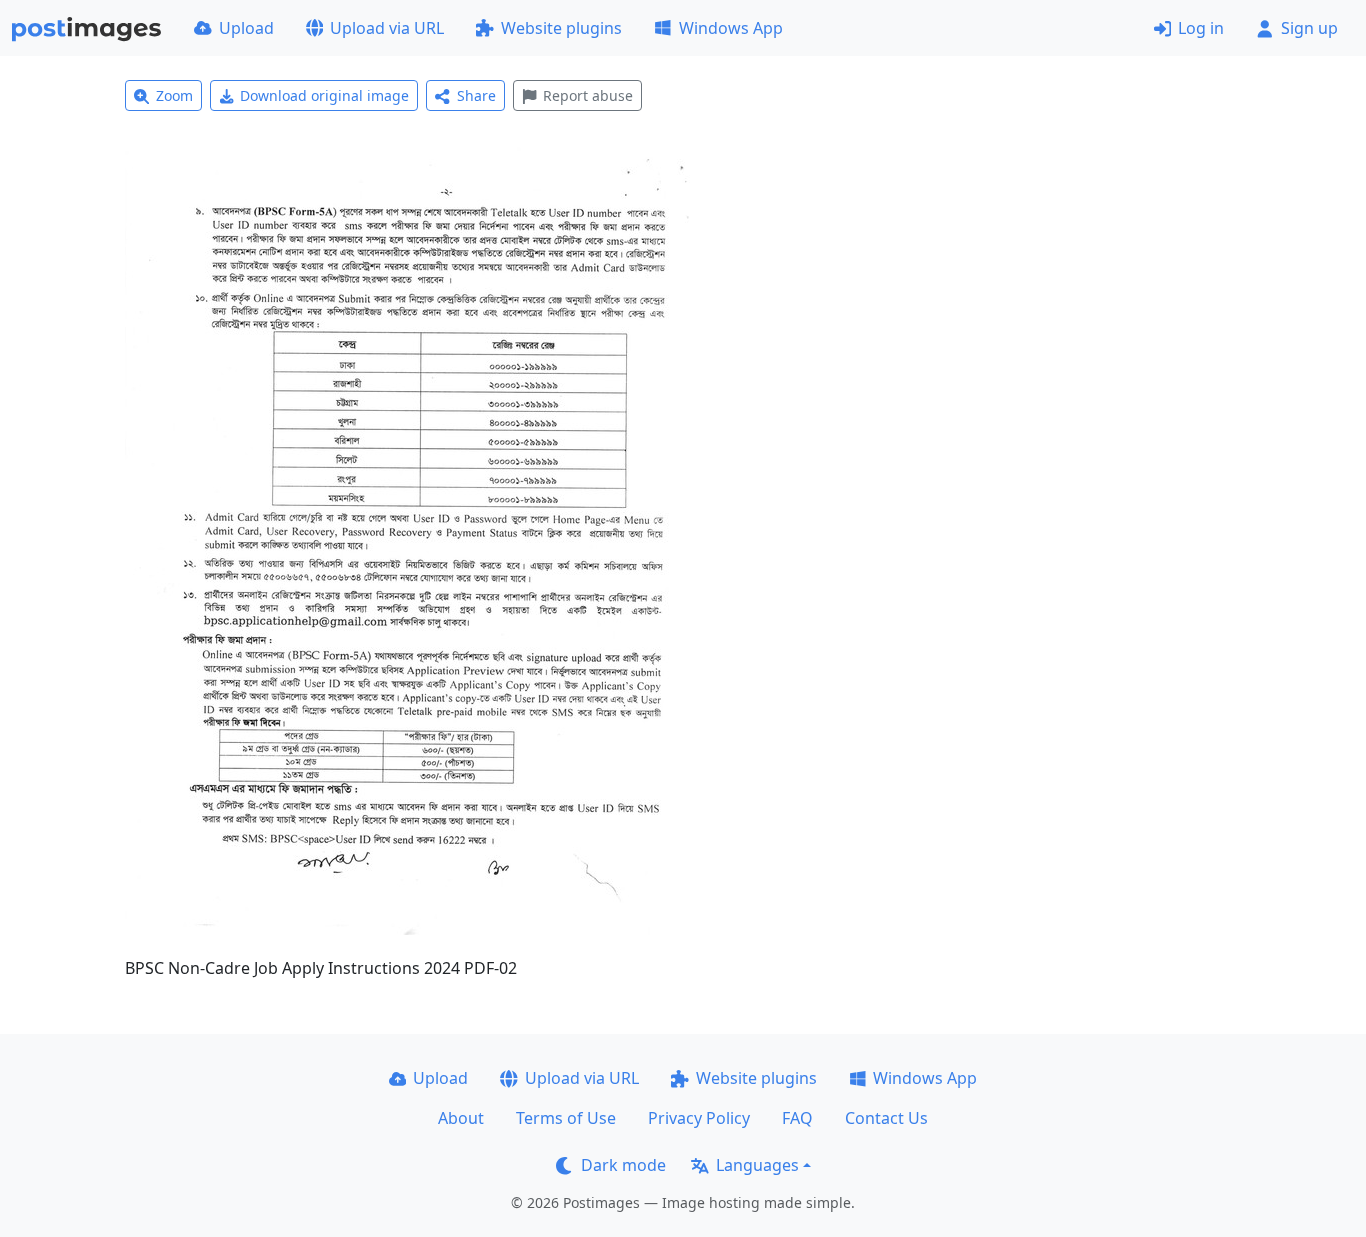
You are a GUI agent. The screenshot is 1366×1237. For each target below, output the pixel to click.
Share (476, 95)
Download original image (324, 95)
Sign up (1309, 28)
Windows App (731, 28)
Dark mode (623, 1165)
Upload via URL (387, 28)
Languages (757, 1165)
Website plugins (561, 28)
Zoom (174, 95)
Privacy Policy (699, 1118)
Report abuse (588, 95)
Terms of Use (566, 1118)
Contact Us (886, 1118)
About (461, 1118)
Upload (246, 28)
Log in (1201, 28)
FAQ (797, 1118)
